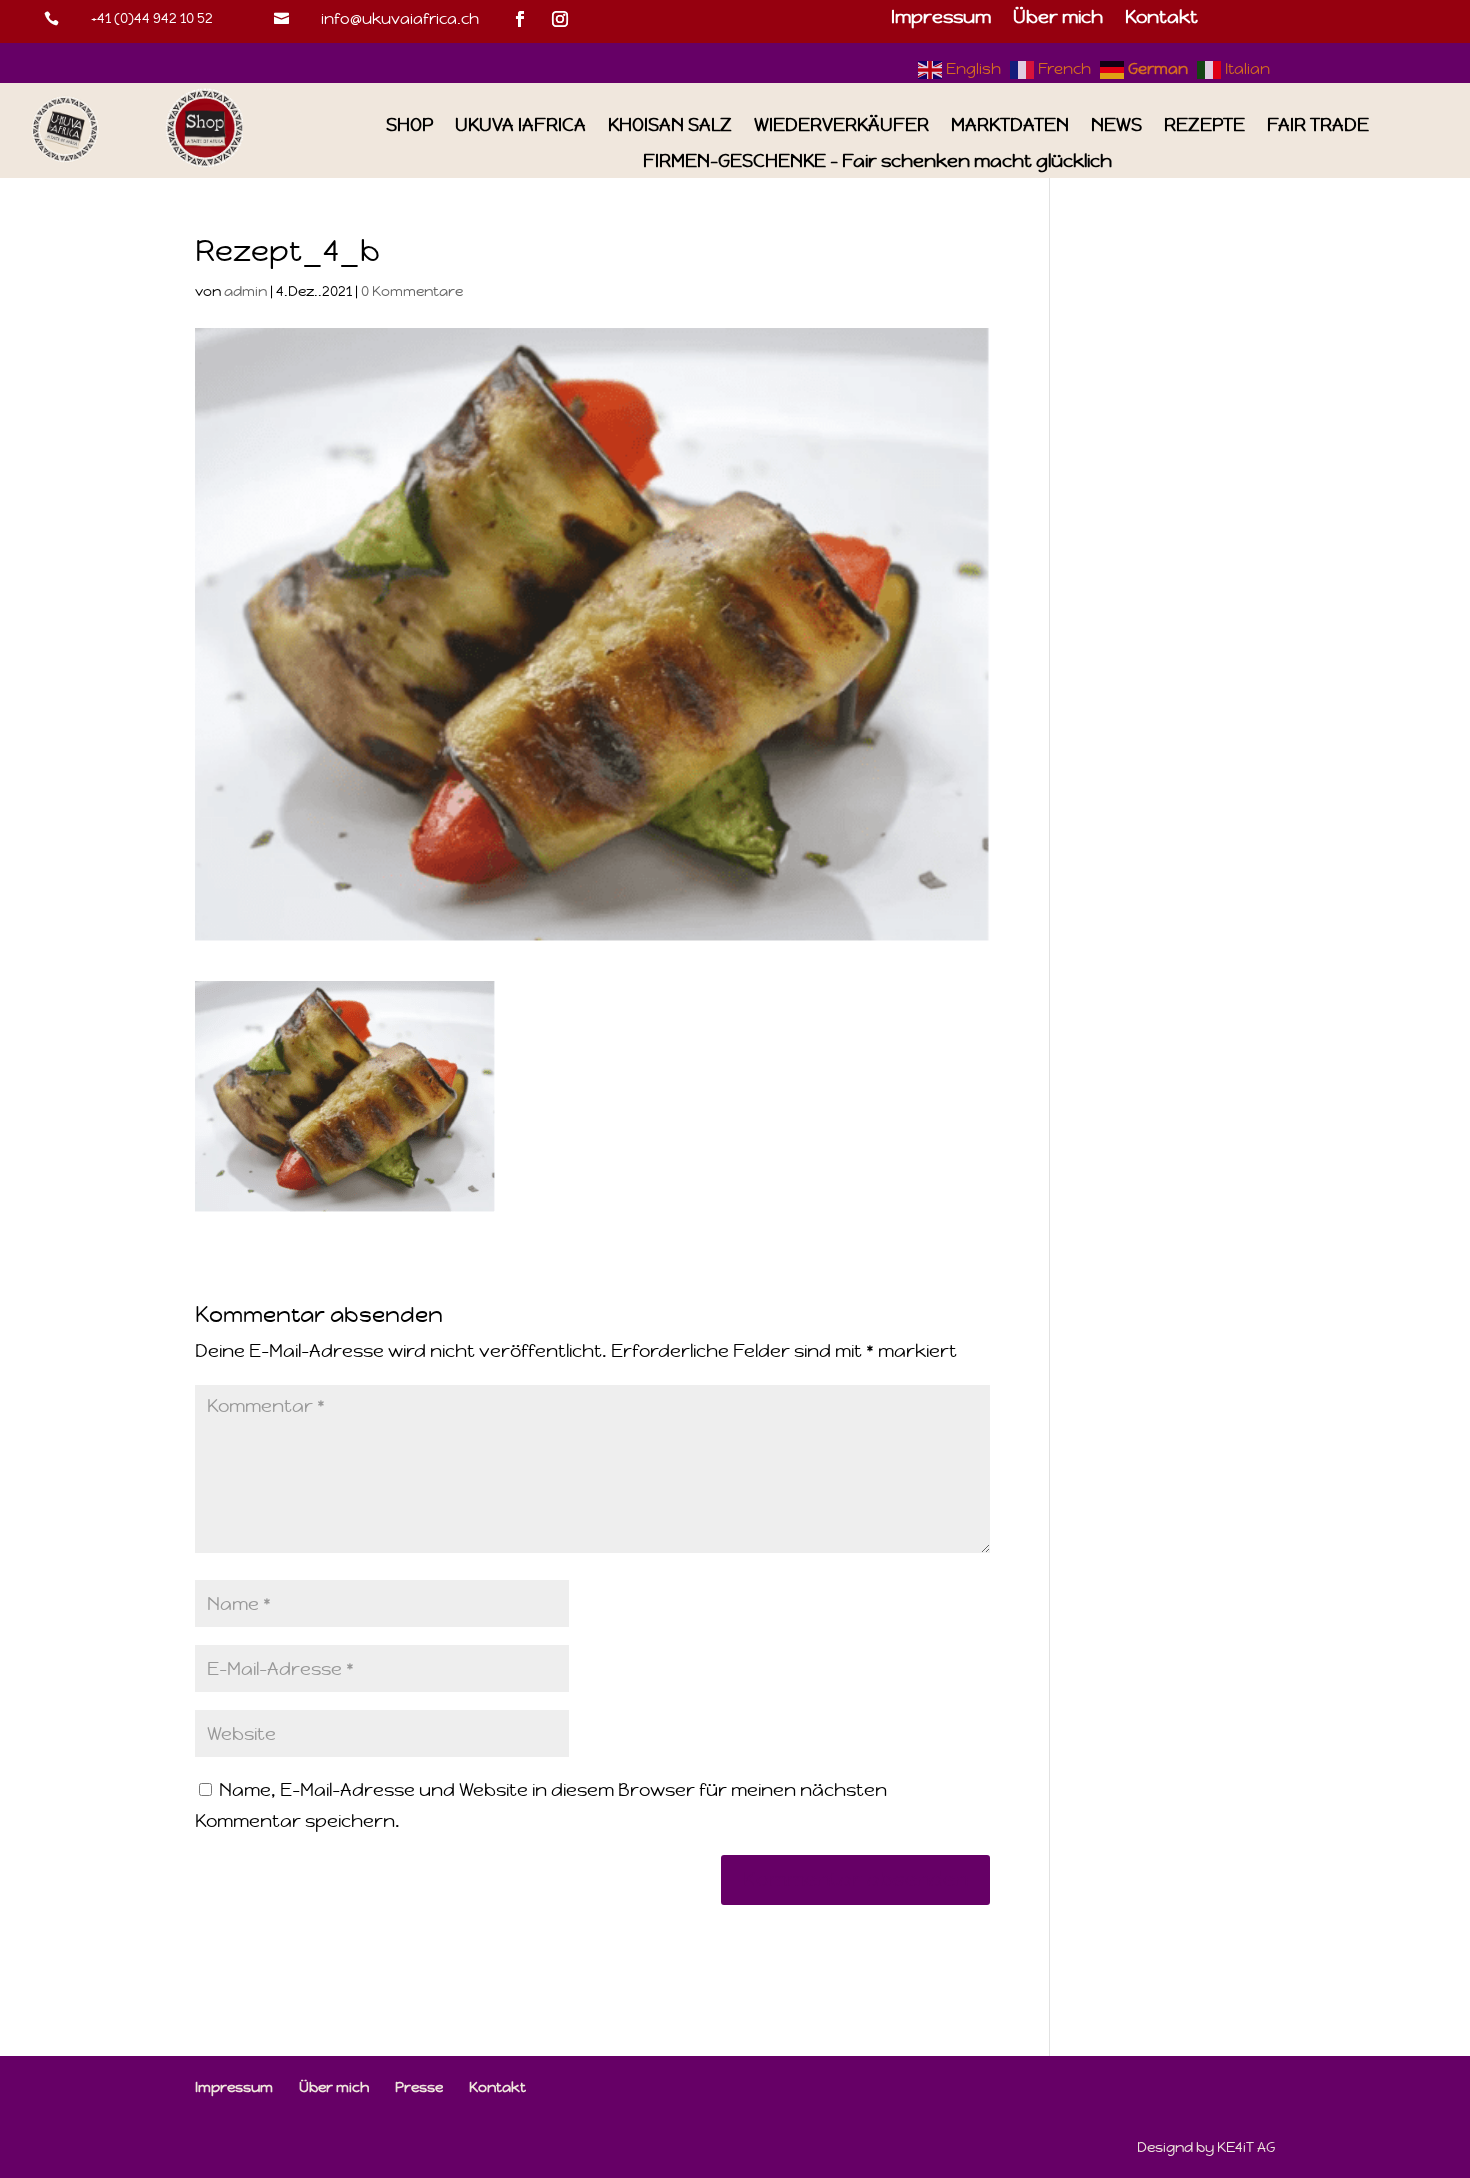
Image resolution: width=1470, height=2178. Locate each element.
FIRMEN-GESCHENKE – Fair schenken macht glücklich (877, 161)
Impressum (941, 19)
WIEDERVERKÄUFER (841, 125)
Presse (419, 2087)
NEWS (1116, 125)
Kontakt (1161, 19)
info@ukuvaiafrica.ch (400, 18)
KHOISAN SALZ (670, 125)
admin (245, 291)
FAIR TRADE (1318, 125)
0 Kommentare (412, 291)
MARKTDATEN (1010, 125)
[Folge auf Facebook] (520, 19)
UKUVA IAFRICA (520, 125)
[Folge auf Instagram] (560, 19)
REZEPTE (1204, 125)
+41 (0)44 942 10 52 (152, 18)
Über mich (1058, 19)
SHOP (409, 125)
